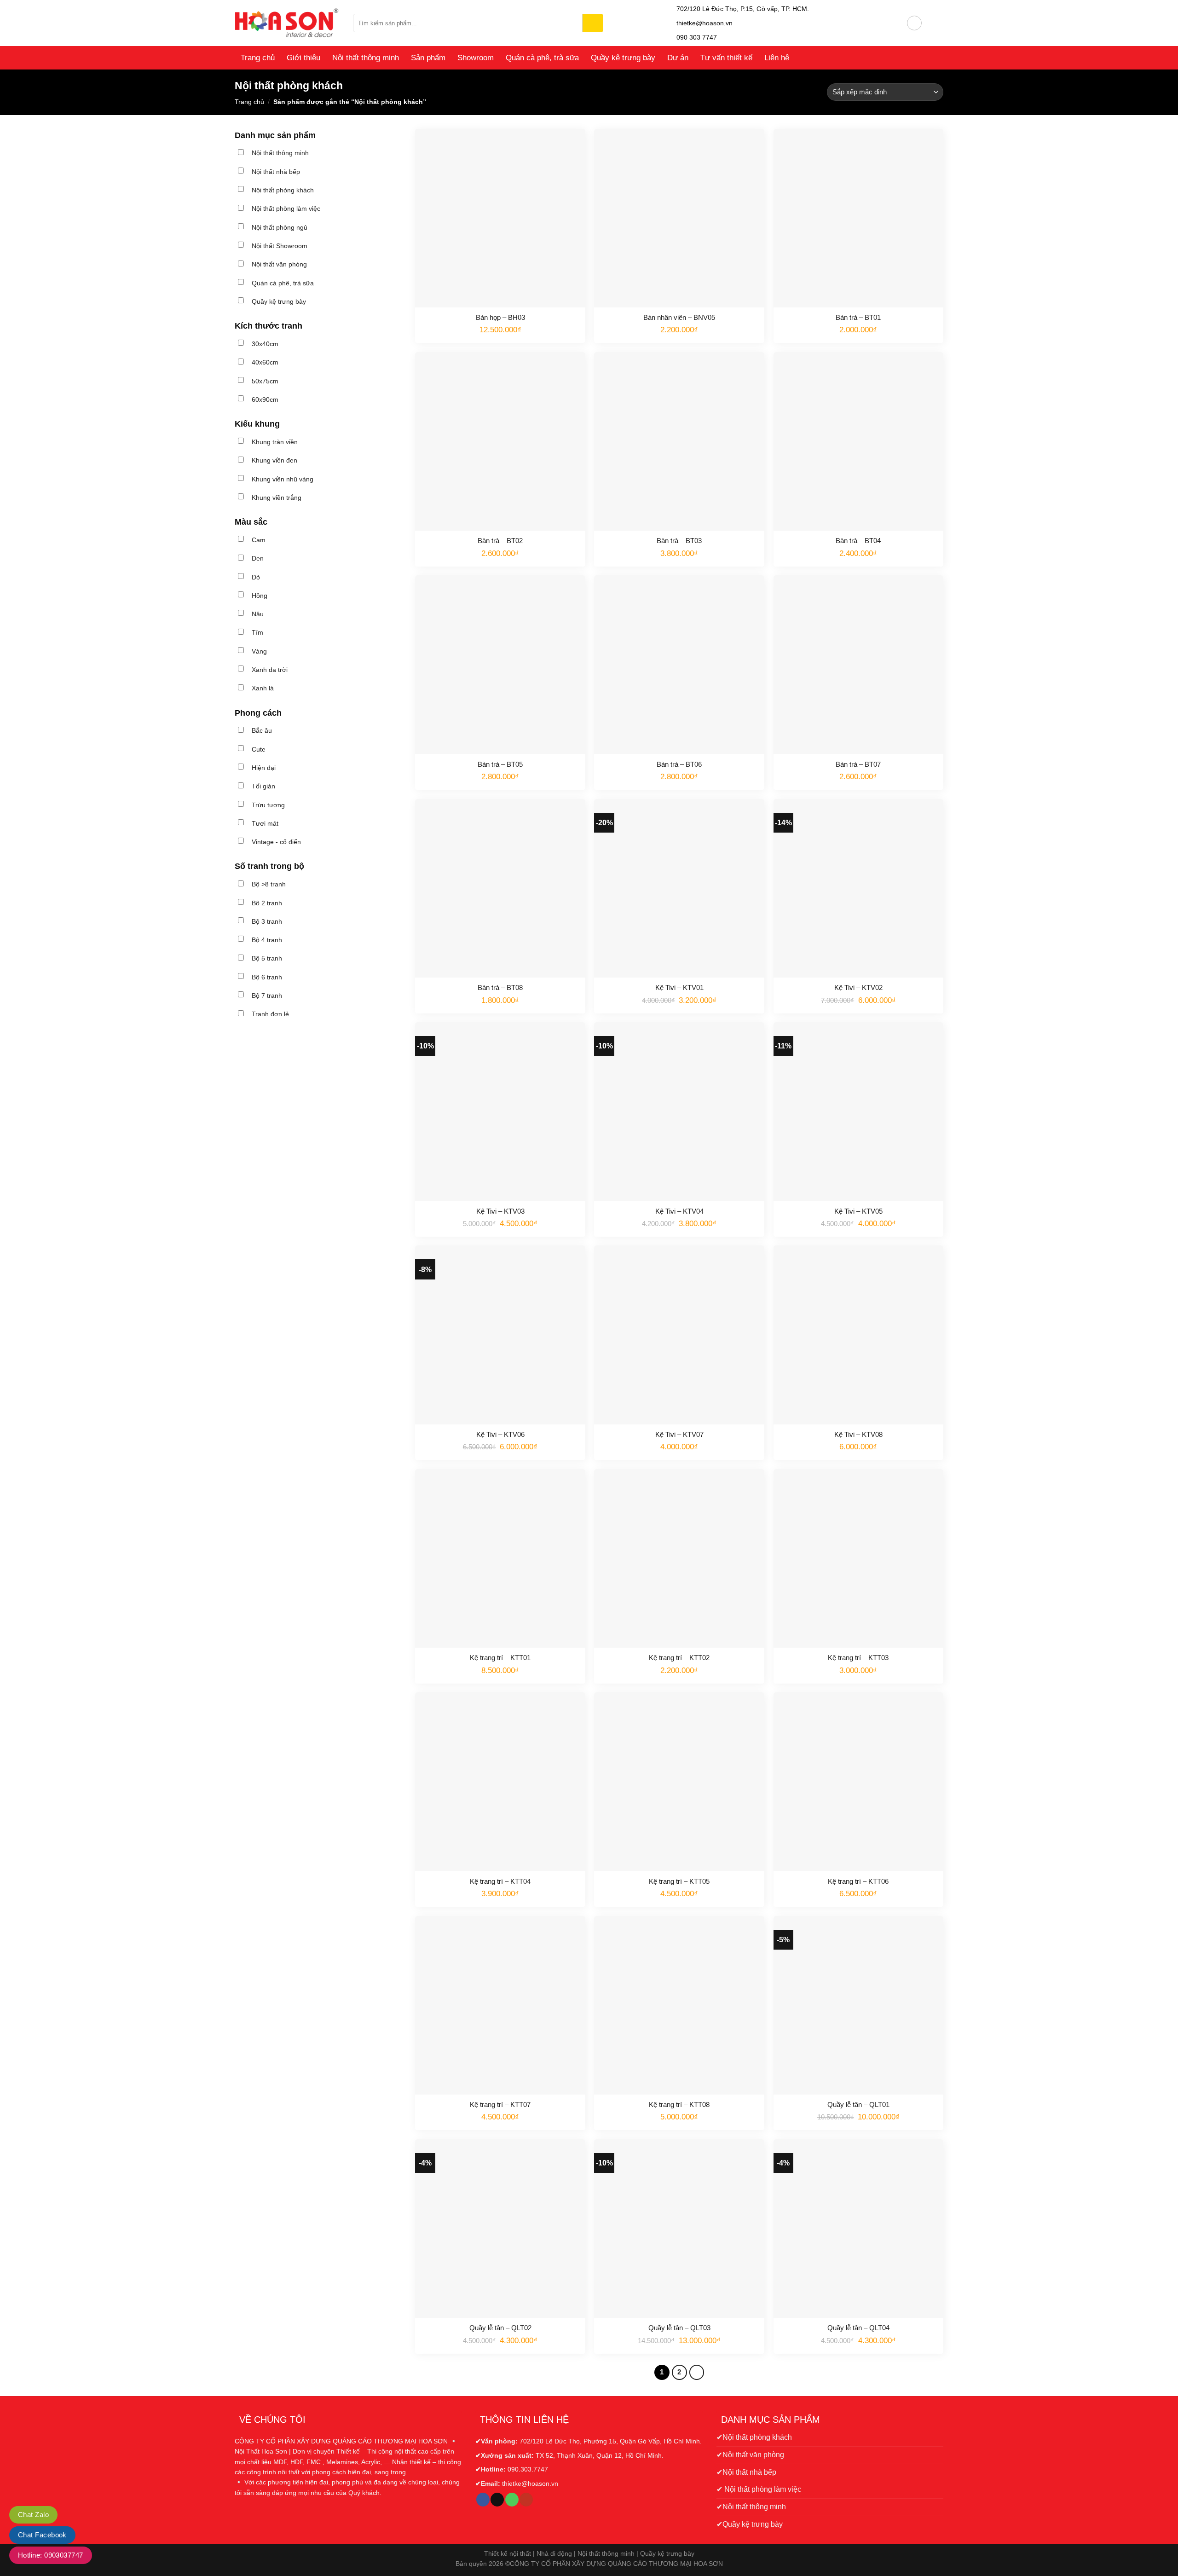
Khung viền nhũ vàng (283, 479)
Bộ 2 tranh (267, 903)
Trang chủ (258, 58)
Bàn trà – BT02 (500, 541)
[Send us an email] (497, 2500)
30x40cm (265, 344)
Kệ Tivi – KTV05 (858, 1211)
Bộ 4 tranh (267, 940)
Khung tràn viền (275, 442)
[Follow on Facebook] (483, 2500)
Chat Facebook (42, 2535)
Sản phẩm (428, 58)
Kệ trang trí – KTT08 (679, 2104)
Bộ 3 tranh (267, 921)
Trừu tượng (268, 805)
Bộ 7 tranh (267, 996)
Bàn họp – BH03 (500, 317)
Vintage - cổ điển (276, 842)
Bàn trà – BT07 (858, 764)
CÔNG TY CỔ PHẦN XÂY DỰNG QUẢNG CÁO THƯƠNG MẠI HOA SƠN (616, 2564)
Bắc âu (262, 730)
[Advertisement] (318, 1107)
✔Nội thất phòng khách (754, 2437)
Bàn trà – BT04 (858, 541)
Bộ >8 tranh (269, 884)
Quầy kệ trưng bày (623, 58)
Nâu (258, 614)
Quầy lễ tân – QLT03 (679, 2328)
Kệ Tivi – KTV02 (858, 987)
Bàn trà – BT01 (858, 317)
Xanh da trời (270, 670)
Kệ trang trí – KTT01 (500, 1658)
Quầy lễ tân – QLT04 (858, 2328)
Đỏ (256, 577)
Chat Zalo (33, 2515)
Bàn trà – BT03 (679, 541)
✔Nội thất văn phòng (750, 2455)
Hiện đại (264, 768)
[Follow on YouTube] (526, 2500)
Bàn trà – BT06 (679, 764)
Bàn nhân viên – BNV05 (679, 317)
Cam (259, 540)
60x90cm (265, 399)
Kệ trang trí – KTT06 (858, 1881)
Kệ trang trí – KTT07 (500, 2104)
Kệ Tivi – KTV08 (858, 1434)
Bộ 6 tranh (267, 977)
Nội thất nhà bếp (276, 172)
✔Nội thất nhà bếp (746, 2472)
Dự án (678, 58)
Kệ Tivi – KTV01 (679, 987)
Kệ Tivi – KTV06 (500, 1434)
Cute (259, 749)
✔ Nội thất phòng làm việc (759, 2489)
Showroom (476, 58)
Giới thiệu (303, 58)
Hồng (260, 596)
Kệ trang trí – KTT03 (858, 1658)
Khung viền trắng (277, 498)
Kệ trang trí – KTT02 (679, 1658)
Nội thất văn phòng (279, 264)
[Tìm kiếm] (593, 23)
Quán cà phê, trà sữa (542, 58)
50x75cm (265, 381)
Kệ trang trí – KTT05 (679, 1881)
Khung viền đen (274, 460)
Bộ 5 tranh (267, 958)
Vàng (259, 651)
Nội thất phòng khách (283, 190)
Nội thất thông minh (366, 58)
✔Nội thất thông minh (751, 2507)
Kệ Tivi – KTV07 (679, 1434)
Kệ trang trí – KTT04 (500, 1881)
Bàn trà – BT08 (500, 987)
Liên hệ (777, 58)
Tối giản (263, 786)
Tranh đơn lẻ (270, 1014)
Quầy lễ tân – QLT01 (858, 2104)
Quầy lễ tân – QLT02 (500, 2328)
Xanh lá (263, 688)
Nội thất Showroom (280, 246)
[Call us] (512, 2500)
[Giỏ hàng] (933, 23)
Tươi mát (265, 823)
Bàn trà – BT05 (500, 764)
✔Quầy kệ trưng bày (750, 2524)
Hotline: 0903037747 (51, 2555)
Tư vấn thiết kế (726, 58)
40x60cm (265, 362)
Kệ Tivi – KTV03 (500, 1211)
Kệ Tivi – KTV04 (679, 1211)
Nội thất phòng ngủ (280, 227)
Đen (258, 558)
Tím (257, 632)
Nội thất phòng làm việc (286, 208)
